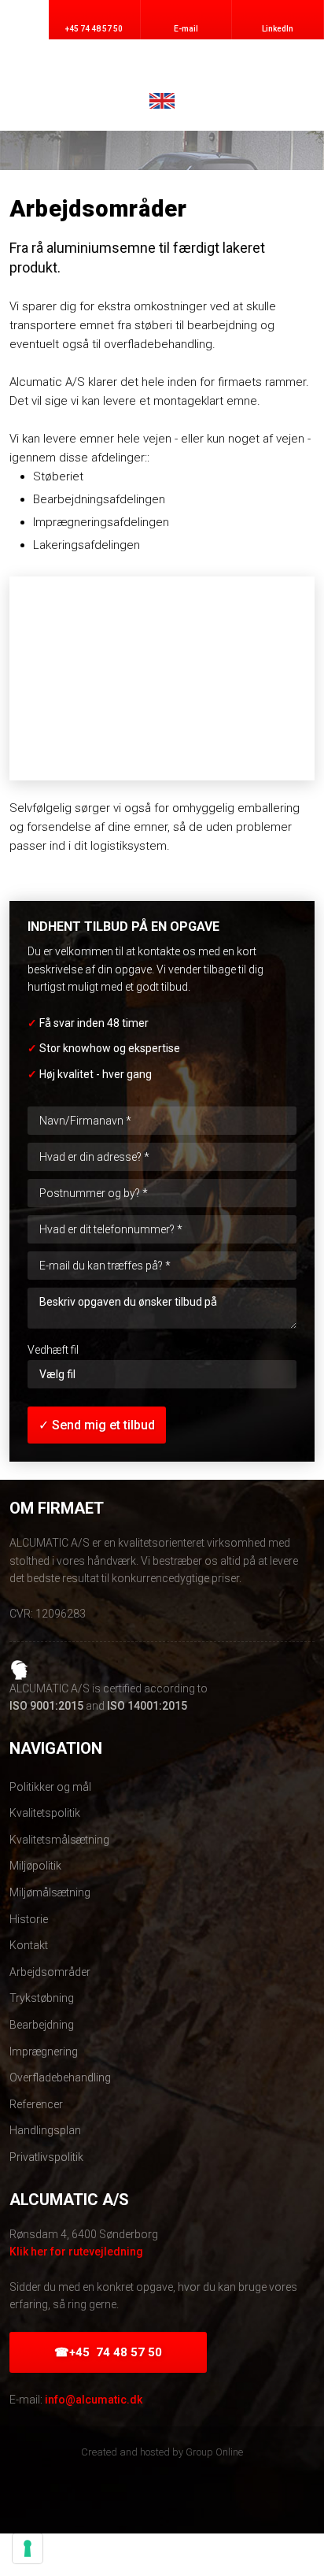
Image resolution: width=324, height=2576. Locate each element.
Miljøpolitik (35, 1866)
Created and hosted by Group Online (162, 2452)
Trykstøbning (42, 1998)
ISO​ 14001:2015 (147, 1706)
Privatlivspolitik (46, 2157)
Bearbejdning (42, 2025)
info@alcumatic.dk (94, 2400)
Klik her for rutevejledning (76, 2252)
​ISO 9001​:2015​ (46, 1706)
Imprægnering (44, 2052)
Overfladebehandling (60, 2077)
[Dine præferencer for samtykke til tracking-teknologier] (28, 2548)
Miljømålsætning (50, 1892)
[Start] (162, 67)
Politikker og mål (50, 1787)
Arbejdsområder (50, 1972)
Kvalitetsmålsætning (59, 1840)
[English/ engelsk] (162, 101)
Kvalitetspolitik (45, 1813)
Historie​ (29, 1919)
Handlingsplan (45, 2130)
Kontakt (29, 1945)
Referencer (36, 2104)
